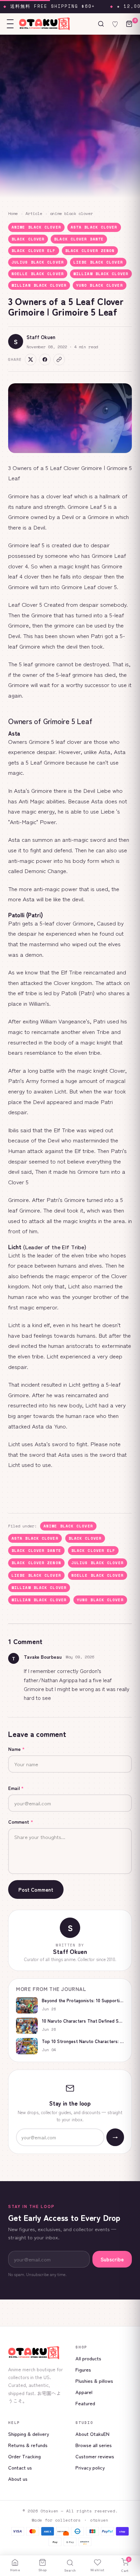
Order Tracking (24, 2456)
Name (16, 1749)
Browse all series (94, 2445)
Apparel (84, 2392)
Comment (21, 1822)
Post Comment (36, 1889)
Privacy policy (90, 2467)
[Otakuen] (36, 2353)
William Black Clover (101, 274)
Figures (83, 2369)
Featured (85, 2403)
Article (34, 213)
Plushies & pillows (94, 2381)
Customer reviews (95, 2456)
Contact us (20, 2467)
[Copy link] (59, 359)
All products (88, 2358)
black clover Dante (79, 239)
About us (18, 2479)
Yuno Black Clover (100, 285)
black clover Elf (34, 251)
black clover (28, 239)
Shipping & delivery (29, 2434)
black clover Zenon (90, 251)
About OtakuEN (92, 2434)
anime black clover (71, 213)
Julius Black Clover (38, 262)
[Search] (101, 24)
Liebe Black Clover (98, 262)
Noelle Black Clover (38, 274)
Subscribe (112, 2259)
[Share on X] (31, 359)
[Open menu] (10, 24)
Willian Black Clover (39, 285)
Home (13, 213)
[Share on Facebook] (45, 359)
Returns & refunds (28, 2445)
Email (16, 1788)
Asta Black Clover (94, 227)
